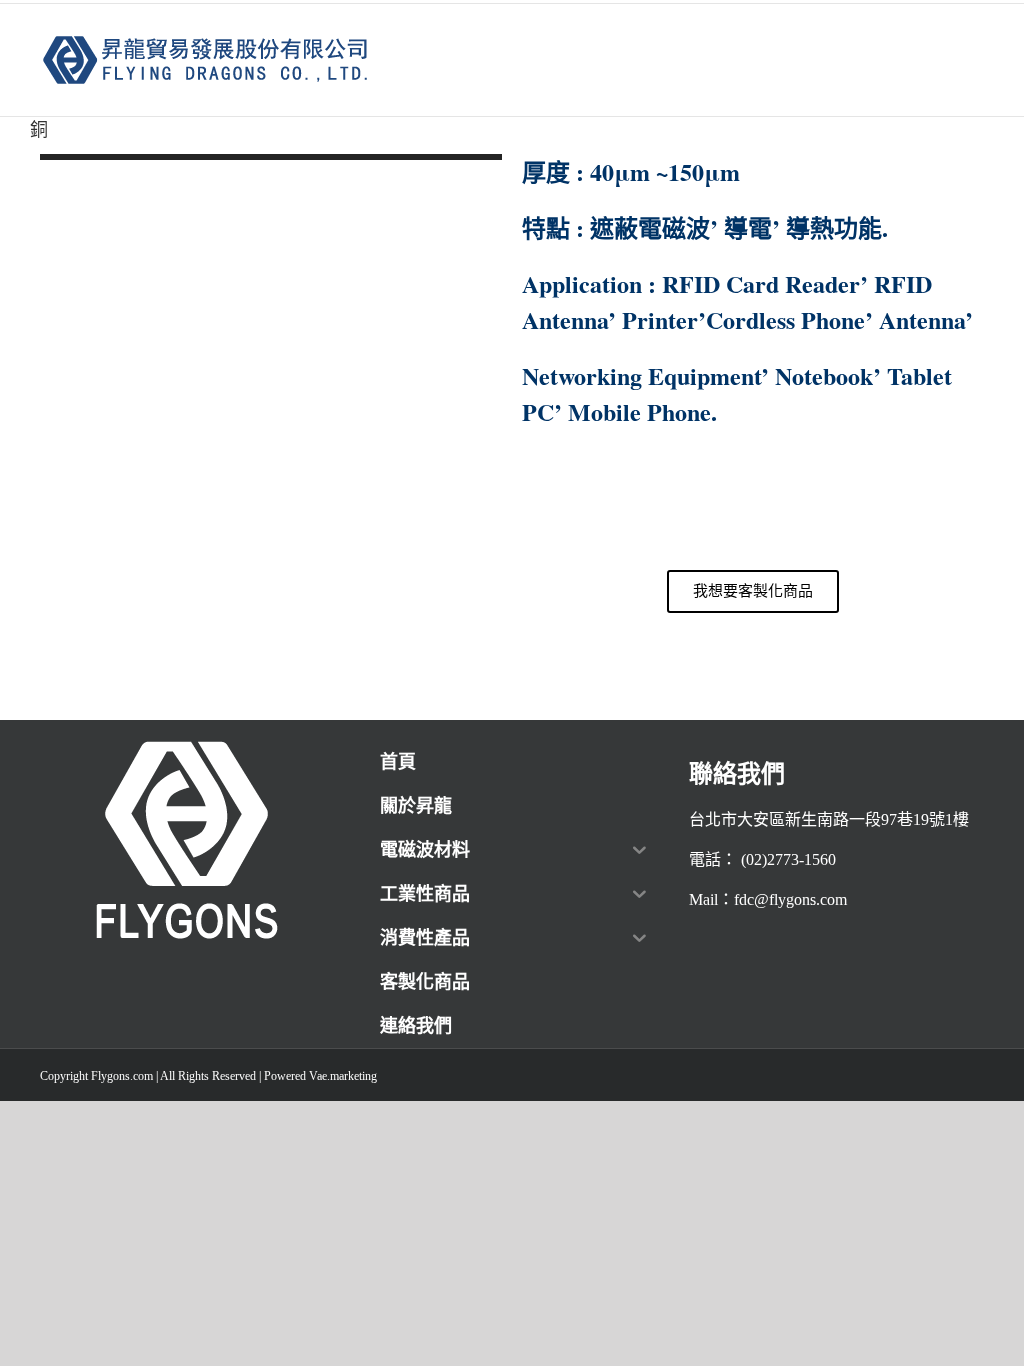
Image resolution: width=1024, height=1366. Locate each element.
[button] (271, 638)
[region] (271, 432)
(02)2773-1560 (788, 859)
